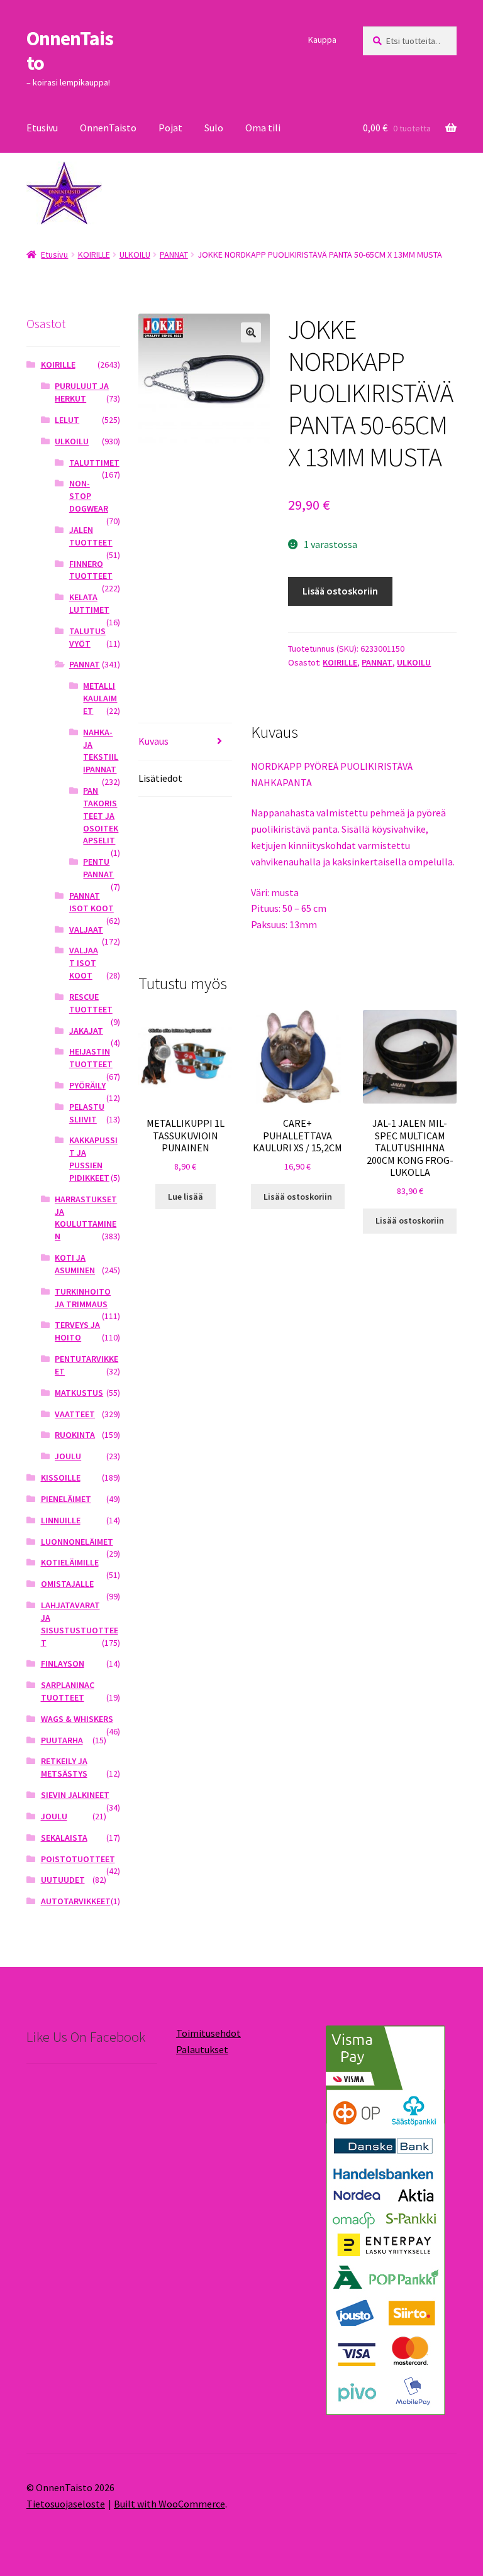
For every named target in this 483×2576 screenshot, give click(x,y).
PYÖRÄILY (87, 1085)
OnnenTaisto (70, 51)
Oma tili (263, 128)
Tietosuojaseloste (66, 2504)
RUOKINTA (75, 1435)
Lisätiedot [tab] (160, 778)
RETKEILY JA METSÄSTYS (64, 1767)
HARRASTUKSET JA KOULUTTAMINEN (86, 1218)
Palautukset (202, 2049)
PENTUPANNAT (98, 868)
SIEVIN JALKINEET (75, 1795)
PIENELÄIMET (66, 1499)
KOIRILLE (94, 255)
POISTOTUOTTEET (78, 1859)
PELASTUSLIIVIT (87, 1113)
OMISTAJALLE (67, 1584)
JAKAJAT (86, 1031)
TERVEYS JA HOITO (77, 1331)
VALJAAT (86, 929)
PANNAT (174, 255)
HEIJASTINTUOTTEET (91, 1058)
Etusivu (42, 128)
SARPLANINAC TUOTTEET (68, 1691)
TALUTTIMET (94, 463)
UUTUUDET (63, 1880)
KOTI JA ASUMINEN (75, 1264)
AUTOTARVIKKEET (76, 1901)
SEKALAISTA (64, 1838)
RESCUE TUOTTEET (91, 1003)
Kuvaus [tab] (153, 741)
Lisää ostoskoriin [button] (298, 1197)
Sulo (214, 128)
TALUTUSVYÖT (87, 637)
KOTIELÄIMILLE (70, 1562)
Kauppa (322, 40)
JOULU (68, 1456)
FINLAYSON (63, 1663)
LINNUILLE (61, 1520)
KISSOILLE (61, 1477)
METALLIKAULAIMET (100, 698)
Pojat (170, 128)
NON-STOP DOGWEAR (89, 496)
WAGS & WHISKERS (77, 1719)
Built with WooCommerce (169, 2504)
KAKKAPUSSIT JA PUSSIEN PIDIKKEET (93, 1159)
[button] (251, 332)
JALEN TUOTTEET (91, 536)
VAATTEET (75, 1414)
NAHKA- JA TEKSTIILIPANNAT (101, 751)
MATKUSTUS (79, 1393)
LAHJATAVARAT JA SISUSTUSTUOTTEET (80, 1624)
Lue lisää (186, 1197)
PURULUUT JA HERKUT (82, 392)
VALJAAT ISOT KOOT (84, 963)
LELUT (67, 420)
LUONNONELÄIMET (77, 1542)
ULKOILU (135, 255)
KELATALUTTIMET (89, 603)
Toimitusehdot (208, 2033)
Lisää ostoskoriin (340, 591)
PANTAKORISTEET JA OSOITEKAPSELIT (101, 815)
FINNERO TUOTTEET (91, 570)
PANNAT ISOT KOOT (92, 902)
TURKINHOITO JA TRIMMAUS (83, 1298)
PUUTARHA (62, 1740)
